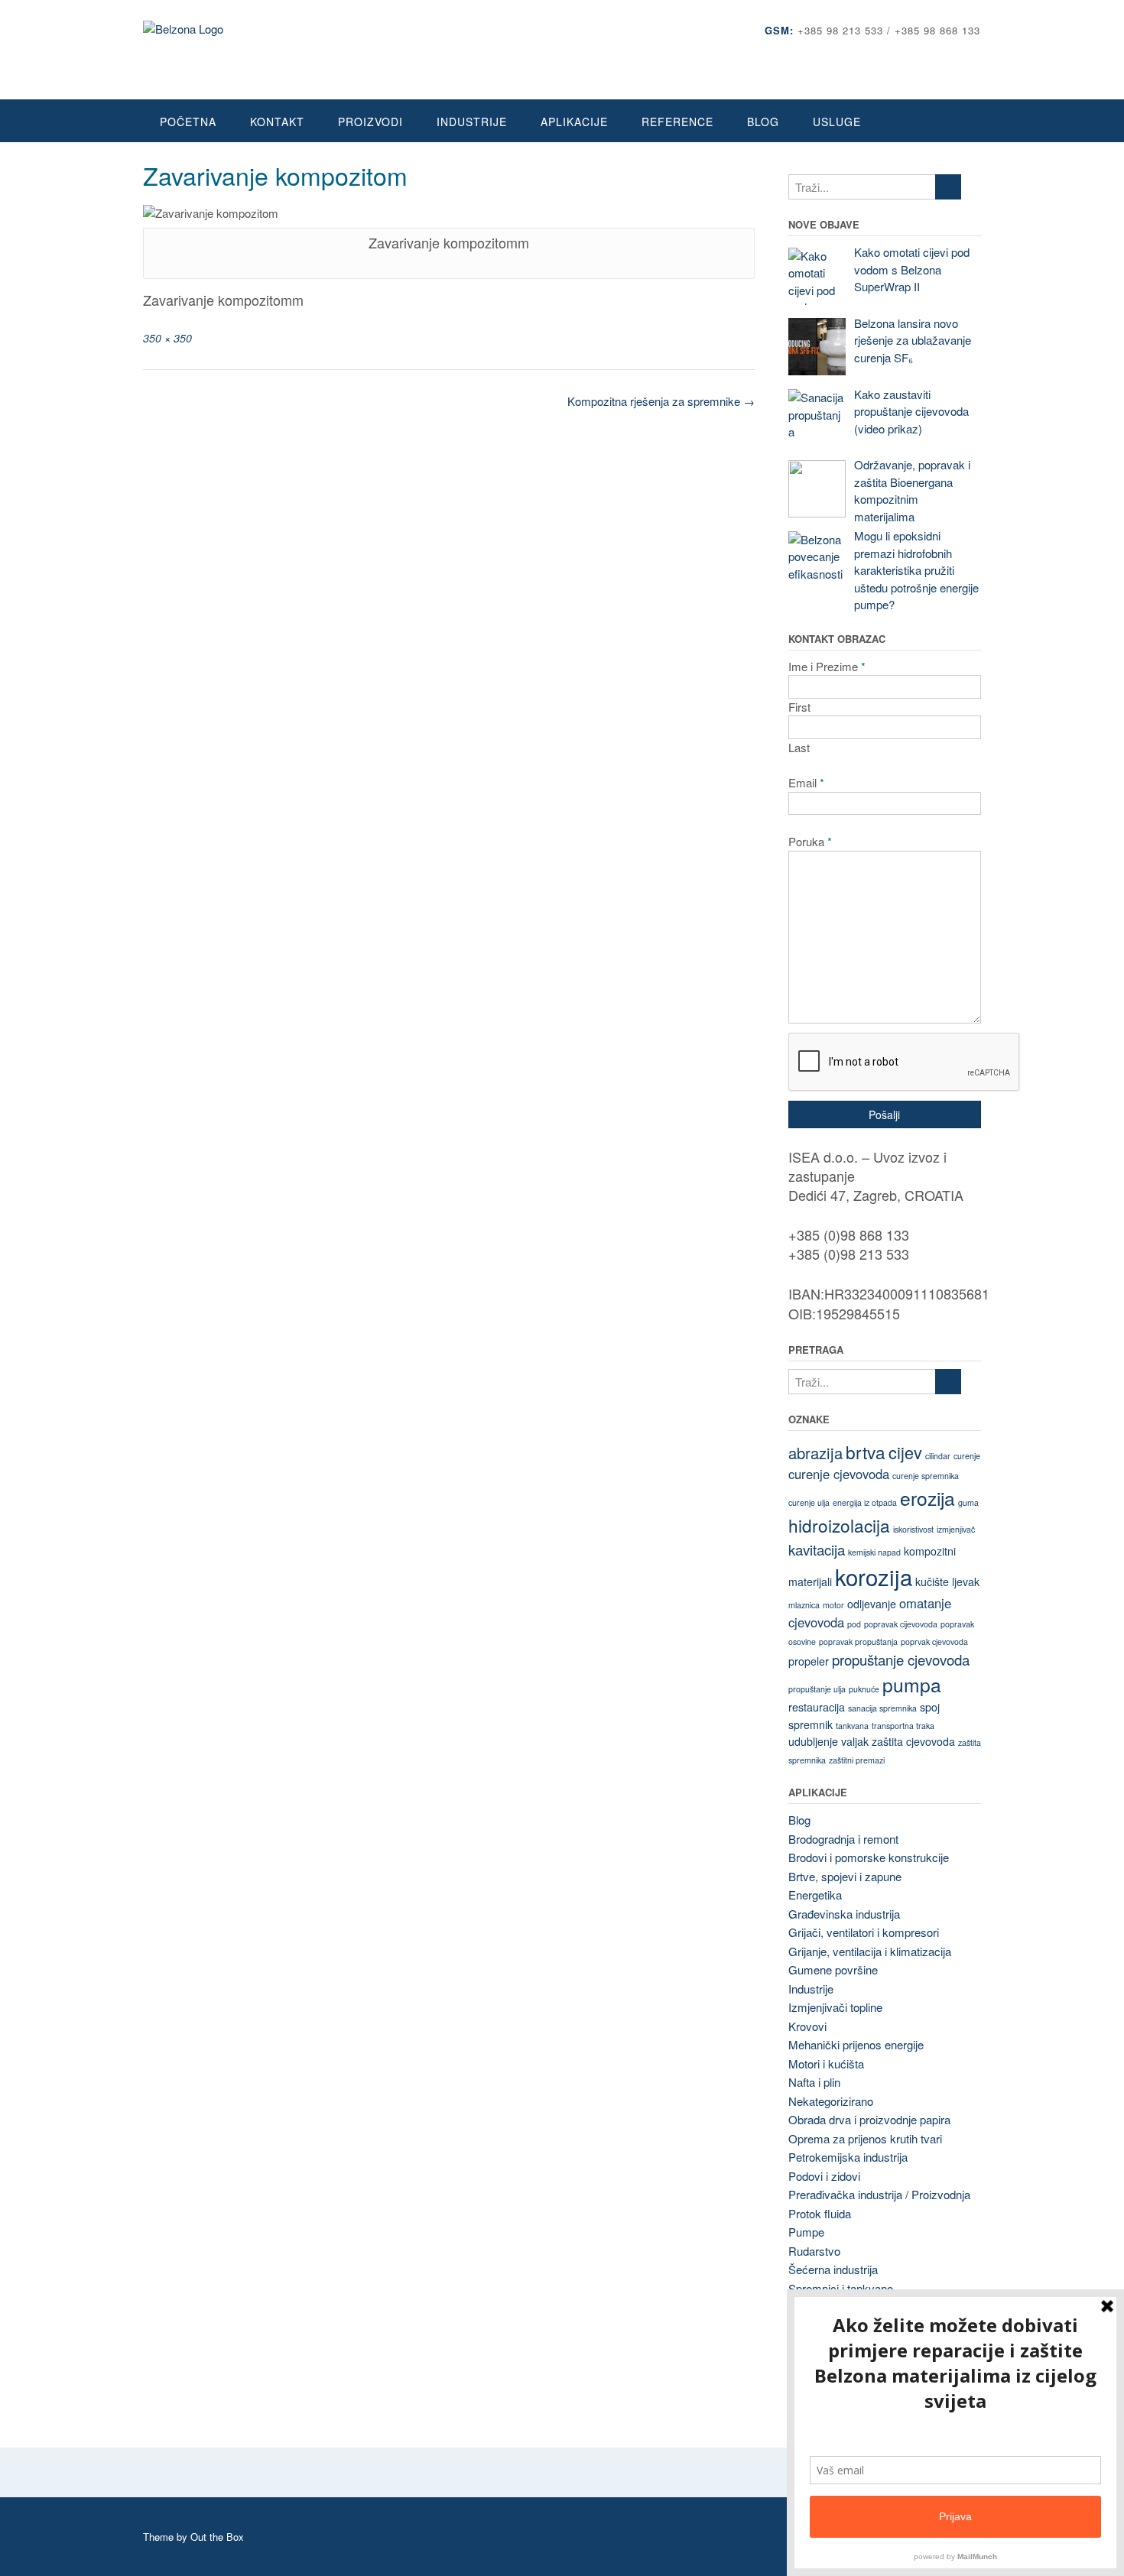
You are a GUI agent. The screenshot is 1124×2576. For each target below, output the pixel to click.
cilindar (938, 1456)
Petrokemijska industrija (848, 2157)
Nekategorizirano (831, 2101)
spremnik (811, 1724)
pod (854, 1624)
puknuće (864, 1689)
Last (799, 747)
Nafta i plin (814, 2082)
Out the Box (217, 2537)
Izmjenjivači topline (835, 2007)
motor (833, 1605)
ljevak (966, 1582)
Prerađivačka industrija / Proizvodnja (879, 2194)
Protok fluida (820, 2213)
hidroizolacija (839, 1525)
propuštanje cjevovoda (901, 1659)
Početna (188, 122)
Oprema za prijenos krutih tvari (865, 2138)
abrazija (815, 1453)
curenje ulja (809, 1502)
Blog (763, 122)
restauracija (817, 1707)
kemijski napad (874, 1552)
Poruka (810, 841)
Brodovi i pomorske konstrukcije (869, 1857)
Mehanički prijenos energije (856, 2044)
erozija (927, 1498)
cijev (905, 1452)
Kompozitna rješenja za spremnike (661, 401)
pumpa (912, 1684)
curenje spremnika (926, 1476)
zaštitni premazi (857, 1760)
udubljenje (813, 1741)
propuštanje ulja (817, 1689)
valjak (855, 1741)
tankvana (852, 1726)
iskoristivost (913, 1529)
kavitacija (817, 1549)
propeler (809, 1661)
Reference (677, 122)
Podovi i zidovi (824, 2176)
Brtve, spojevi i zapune (845, 1876)
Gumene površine (833, 1969)
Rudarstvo (814, 2251)
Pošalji (884, 1114)
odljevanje (872, 1604)
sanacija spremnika (882, 1708)
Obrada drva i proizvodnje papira (869, 2119)
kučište (932, 1582)
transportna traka (903, 1726)
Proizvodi (370, 122)
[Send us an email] (975, 53)
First (799, 707)
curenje (967, 1456)
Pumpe (806, 2232)
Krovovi (807, 2026)
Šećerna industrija (833, 2269)
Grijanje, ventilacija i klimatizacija (870, 1951)
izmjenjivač (956, 1529)
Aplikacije (574, 122)
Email (806, 782)
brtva (866, 1452)
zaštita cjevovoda (913, 1741)
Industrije (472, 122)
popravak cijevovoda (901, 1624)
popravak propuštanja (858, 1642)
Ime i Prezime (827, 666)
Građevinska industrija (844, 1914)
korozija (874, 1576)
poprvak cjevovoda (934, 1642)
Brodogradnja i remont (843, 1839)
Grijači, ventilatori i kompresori (864, 1932)
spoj (930, 1707)
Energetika (815, 1895)
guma (968, 1502)
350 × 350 (167, 338)
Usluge (837, 122)
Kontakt (277, 122)
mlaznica (804, 1605)
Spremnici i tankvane (841, 2288)
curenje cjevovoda (839, 1474)
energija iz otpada (865, 1502)
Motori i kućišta (826, 2063)
